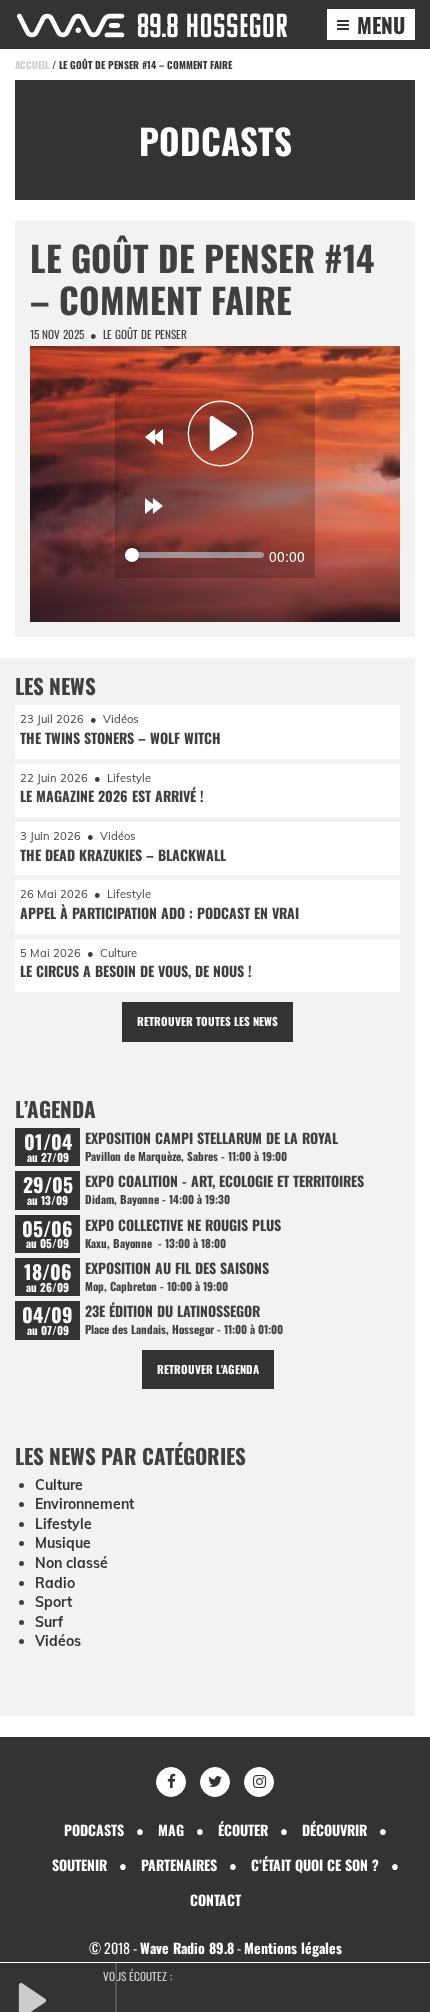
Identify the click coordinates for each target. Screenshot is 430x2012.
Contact (215, 1899)
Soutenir (79, 1864)
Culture (59, 1485)
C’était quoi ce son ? (315, 1864)
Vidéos (58, 1641)
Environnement (84, 1504)
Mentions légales (293, 1947)
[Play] (221, 433)
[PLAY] (65, 1998)
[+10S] (154, 506)
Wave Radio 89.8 (187, 1947)
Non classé (71, 1563)
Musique (63, 1543)
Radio (55, 1583)
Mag (171, 1829)
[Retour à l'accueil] (152, 25)
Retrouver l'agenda (208, 1369)
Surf (49, 1622)
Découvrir (334, 1829)
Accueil (32, 64)
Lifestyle (63, 1524)
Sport (53, 1602)
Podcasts (94, 1829)
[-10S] (154, 437)
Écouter (243, 1829)
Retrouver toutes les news (207, 1021)
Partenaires (179, 1864)
